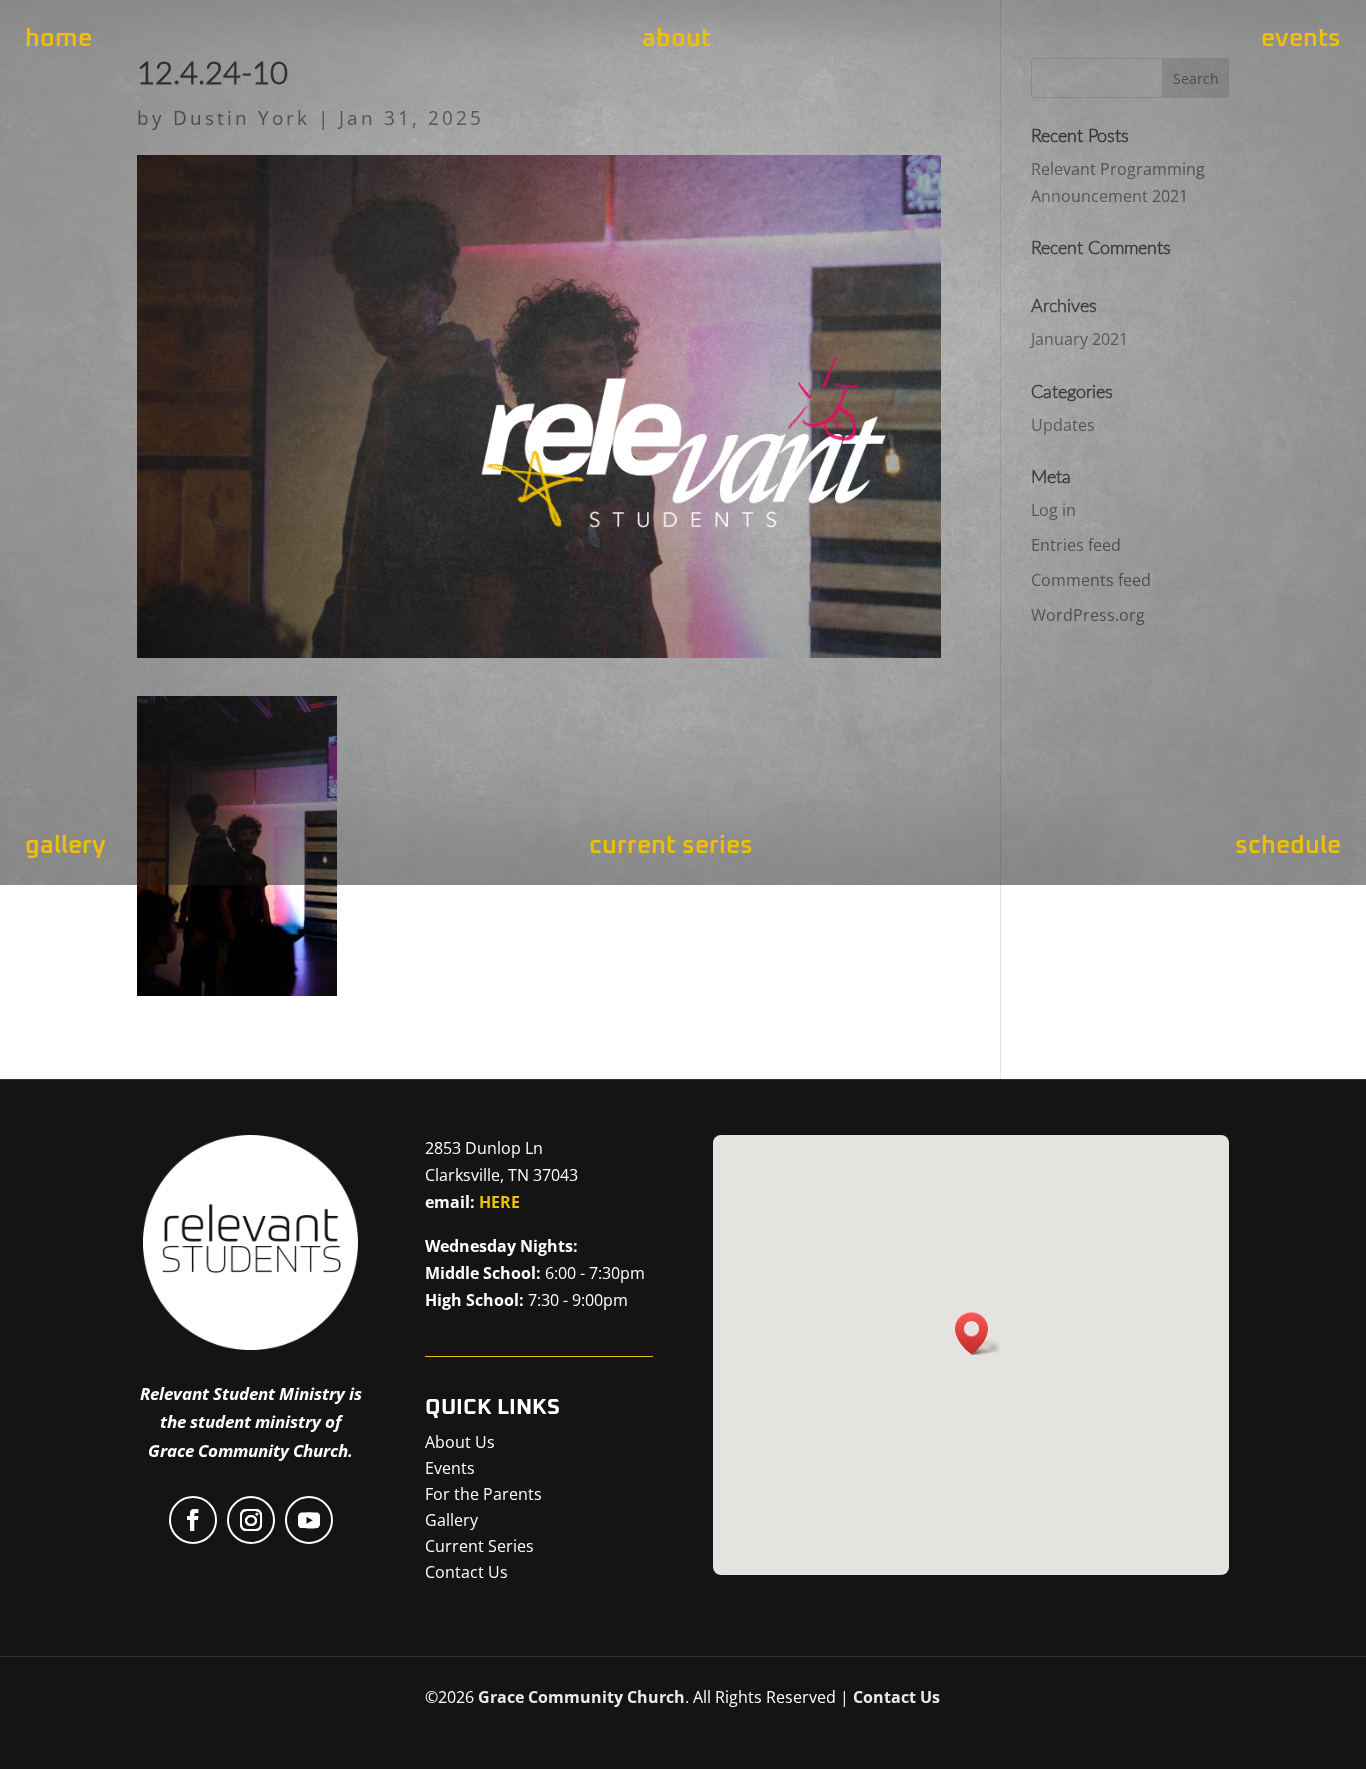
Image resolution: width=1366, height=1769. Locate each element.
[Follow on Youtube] (309, 1520)
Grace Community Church (581, 1697)
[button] (978, 1333)
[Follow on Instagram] (251, 1520)
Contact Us (896, 1697)
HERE (499, 1202)
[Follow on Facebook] (193, 1520)
